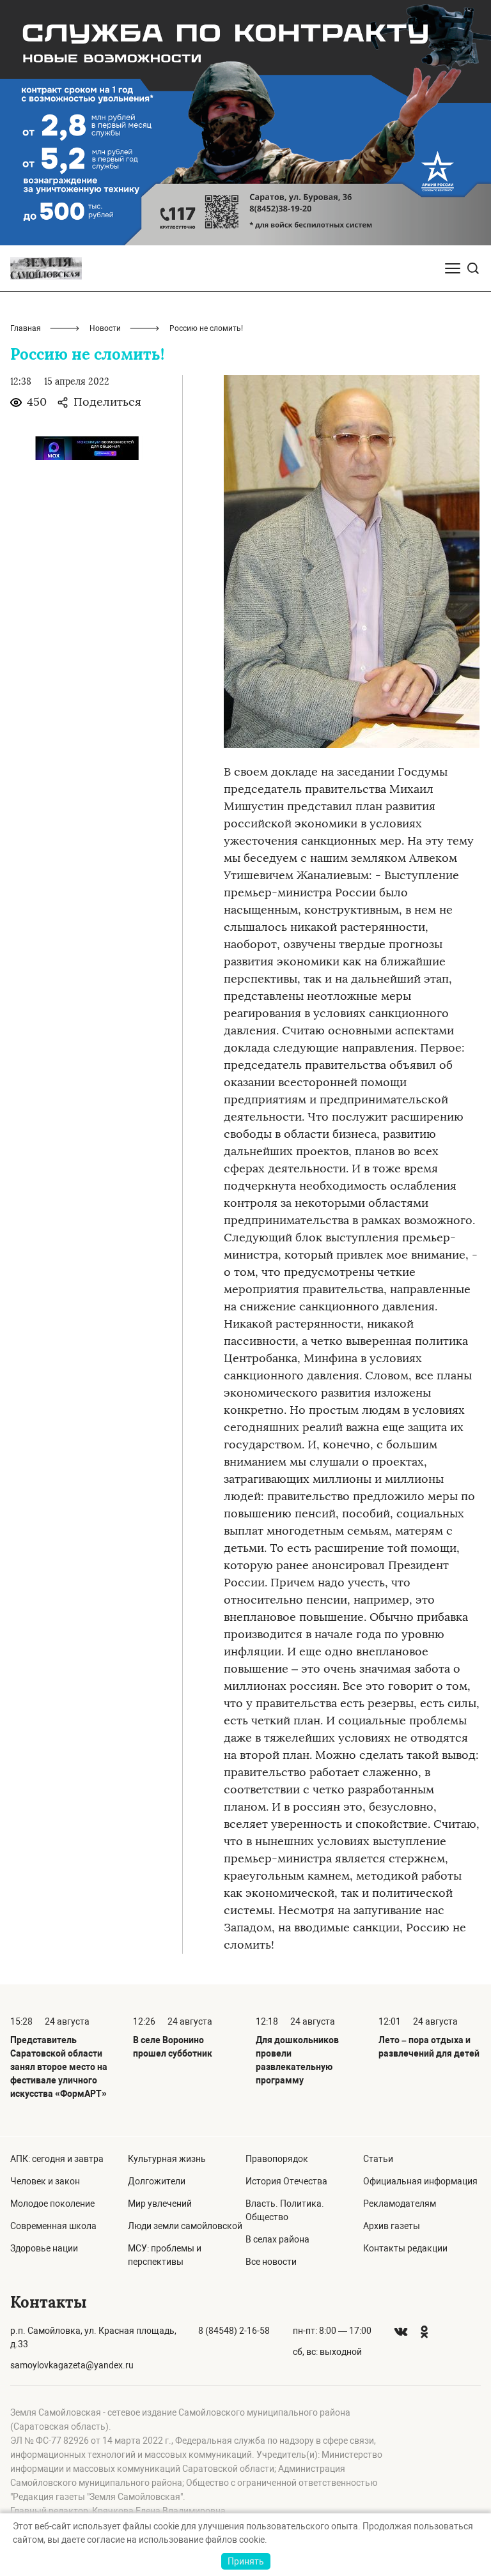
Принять (246, 2561)
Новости (105, 328)
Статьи (378, 2159)
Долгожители (157, 2181)
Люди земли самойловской (185, 2226)
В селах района (277, 2239)
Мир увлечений (160, 2204)
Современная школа (53, 2226)
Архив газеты (392, 2226)
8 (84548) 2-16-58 (234, 2331)
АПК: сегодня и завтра (57, 2159)
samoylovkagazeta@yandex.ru (72, 2365)
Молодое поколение (52, 2204)
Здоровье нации (44, 2248)
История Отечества (286, 2181)
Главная (26, 328)
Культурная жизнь (167, 2159)
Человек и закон (45, 2181)
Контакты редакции (405, 2248)
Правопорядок (277, 2159)
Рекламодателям (400, 2204)
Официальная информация (420, 2181)
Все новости (271, 2262)
